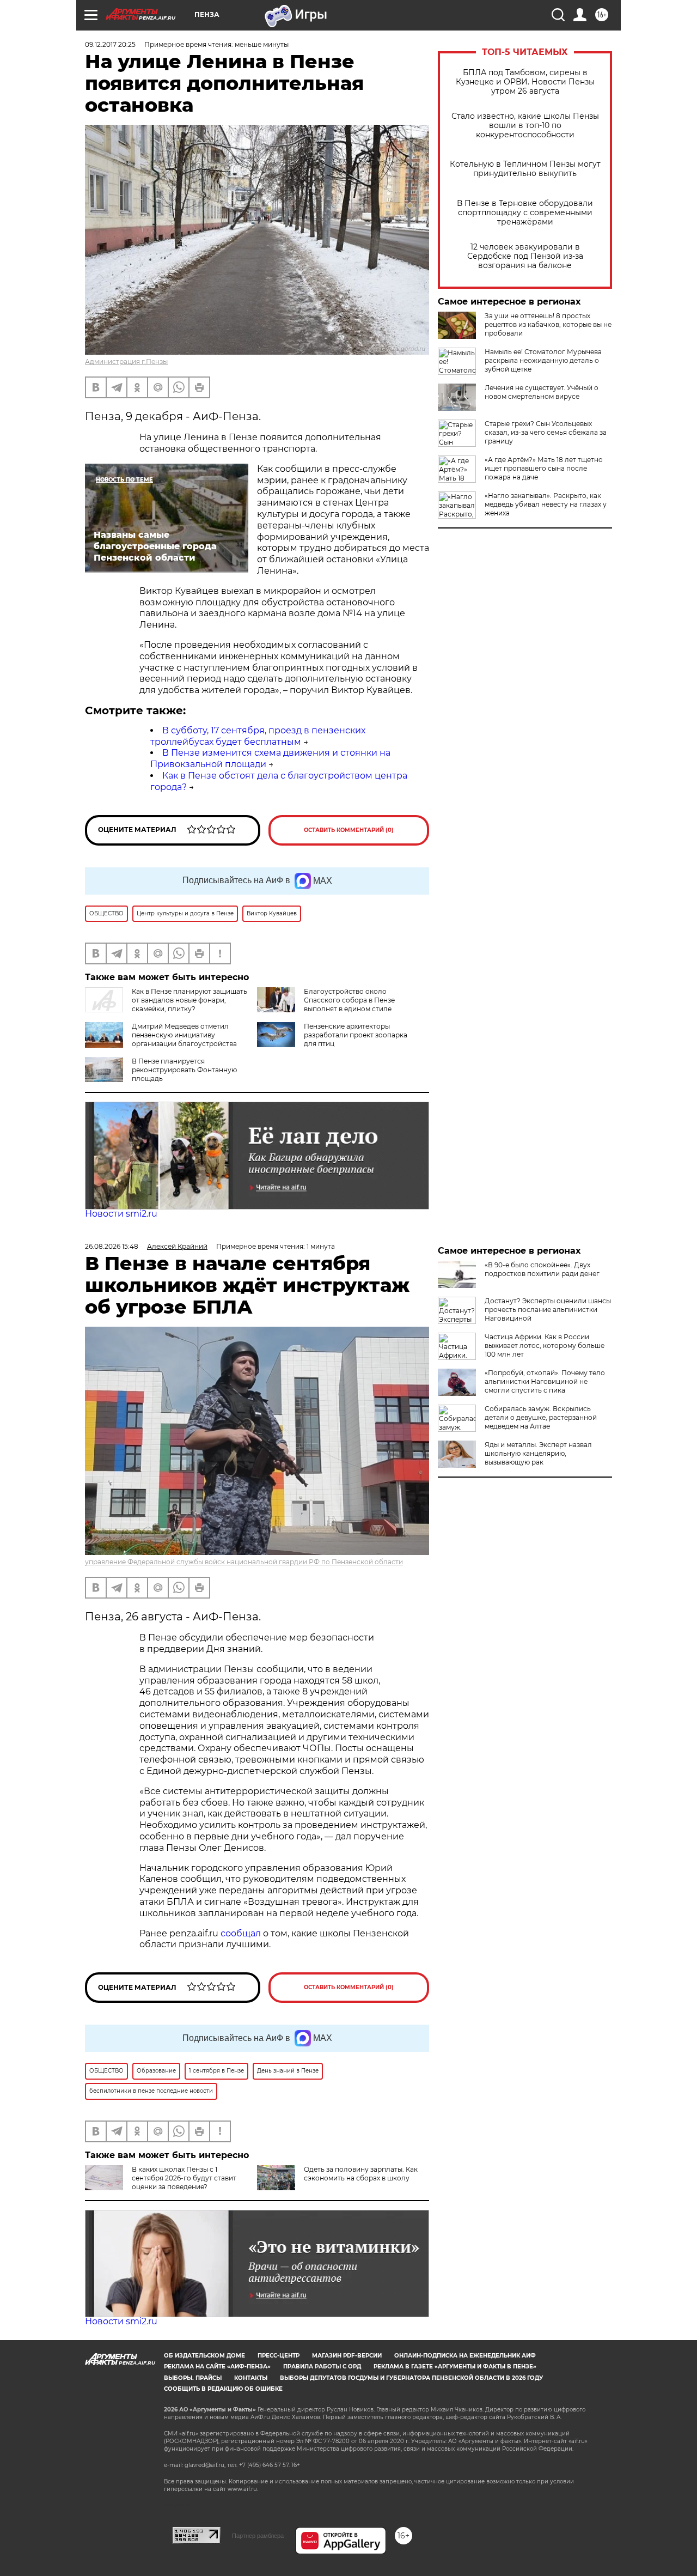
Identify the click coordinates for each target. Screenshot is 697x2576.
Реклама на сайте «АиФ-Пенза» (217, 2367)
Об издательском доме (204, 2356)
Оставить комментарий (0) (349, 830)
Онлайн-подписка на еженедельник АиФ (465, 2356)
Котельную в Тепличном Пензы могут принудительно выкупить (525, 169)
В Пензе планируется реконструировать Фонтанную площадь (184, 1070)
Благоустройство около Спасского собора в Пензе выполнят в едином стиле (349, 1000)
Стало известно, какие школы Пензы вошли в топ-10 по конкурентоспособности (525, 126)
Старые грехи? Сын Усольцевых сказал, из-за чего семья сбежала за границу (546, 432)
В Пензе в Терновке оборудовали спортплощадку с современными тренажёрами (525, 213)
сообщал (241, 1933)
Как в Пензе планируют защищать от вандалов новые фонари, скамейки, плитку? (189, 1000)
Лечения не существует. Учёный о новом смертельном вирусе (542, 392)
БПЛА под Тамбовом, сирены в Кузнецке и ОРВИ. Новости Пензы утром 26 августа (525, 82)
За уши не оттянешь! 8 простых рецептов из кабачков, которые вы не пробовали (548, 324)
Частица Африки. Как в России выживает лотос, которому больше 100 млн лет (545, 1345)
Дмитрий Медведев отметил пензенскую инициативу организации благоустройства (184, 1035)
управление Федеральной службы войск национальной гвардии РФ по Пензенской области (244, 1562)
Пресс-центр (279, 2356)
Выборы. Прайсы (193, 2378)
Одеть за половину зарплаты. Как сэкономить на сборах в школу (361, 2174)
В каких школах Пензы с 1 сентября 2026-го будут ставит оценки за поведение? (184, 2178)
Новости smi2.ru (121, 1214)
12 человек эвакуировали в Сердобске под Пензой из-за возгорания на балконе (525, 256)
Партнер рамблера (258, 2536)
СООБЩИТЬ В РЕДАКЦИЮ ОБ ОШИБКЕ (223, 2389)
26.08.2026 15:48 (112, 1246)
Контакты (251, 2378)
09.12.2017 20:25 (110, 44)
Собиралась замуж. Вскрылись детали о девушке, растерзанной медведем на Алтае (541, 1417)
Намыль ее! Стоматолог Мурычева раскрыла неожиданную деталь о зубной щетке (543, 360)
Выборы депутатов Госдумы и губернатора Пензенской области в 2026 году (411, 2378)
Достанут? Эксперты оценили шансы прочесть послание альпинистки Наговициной (548, 1310)
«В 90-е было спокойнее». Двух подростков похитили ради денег (542, 1269)
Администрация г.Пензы (126, 362)
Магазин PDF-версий (347, 2356)
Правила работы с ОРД (322, 2367)
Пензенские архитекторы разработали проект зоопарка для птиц (356, 1035)
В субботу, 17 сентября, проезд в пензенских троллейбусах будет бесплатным (258, 736)
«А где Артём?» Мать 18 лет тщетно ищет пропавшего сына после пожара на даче (544, 468)
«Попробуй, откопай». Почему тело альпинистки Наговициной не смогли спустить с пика (545, 1381)
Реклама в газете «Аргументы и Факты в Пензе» (455, 2367)
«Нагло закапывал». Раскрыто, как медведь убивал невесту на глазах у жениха (546, 504)
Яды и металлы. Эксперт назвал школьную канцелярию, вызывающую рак (538, 1453)
